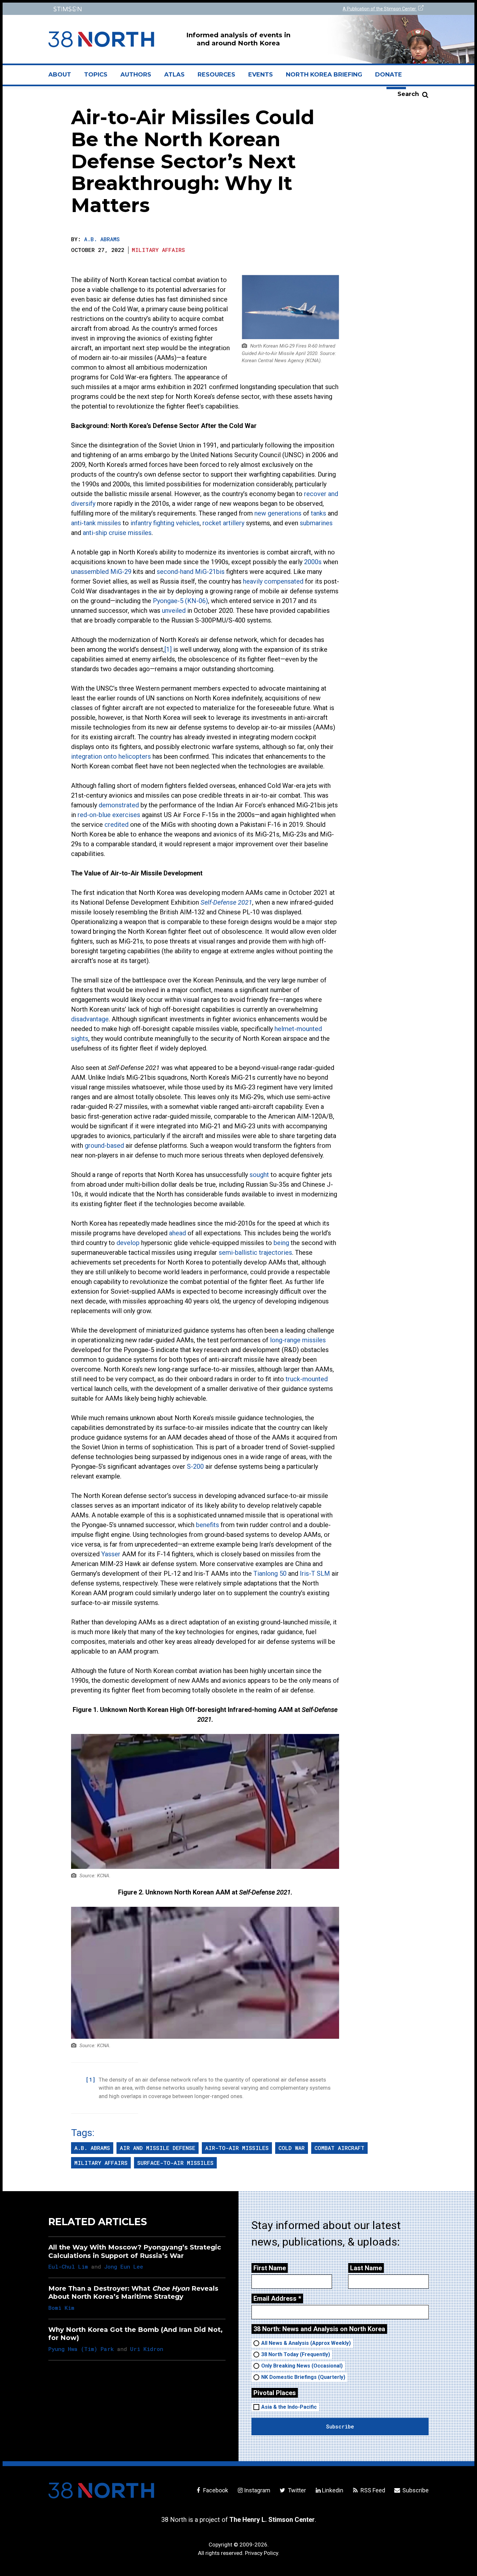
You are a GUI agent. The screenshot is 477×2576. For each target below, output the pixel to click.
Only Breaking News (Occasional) (302, 2366)
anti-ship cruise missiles (117, 533)
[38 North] (101, 2490)
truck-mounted (307, 1379)
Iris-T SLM (315, 1573)
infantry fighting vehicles (165, 523)
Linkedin (333, 2490)
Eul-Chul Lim (68, 2267)
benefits (208, 1525)
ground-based (104, 1146)
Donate (389, 75)
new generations (278, 513)
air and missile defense (158, 2148)
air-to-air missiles (237, 2148)
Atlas (174, 75)
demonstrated (119, 805)
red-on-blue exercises (109, 815)
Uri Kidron (147, 2349)
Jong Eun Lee (124, 2267)
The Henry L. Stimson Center (272, 2520)
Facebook (215, 2490)
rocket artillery (223, 523)
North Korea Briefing (324, 75)
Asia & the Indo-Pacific (289, 2407)
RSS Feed (372, 2490)
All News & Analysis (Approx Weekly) (306, 2343)
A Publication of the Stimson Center (380, 9)
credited (116, 825)
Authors (136, 75)
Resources (216, 75)
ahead (177, 1233)
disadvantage (90, 1019)
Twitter (296, 2490)
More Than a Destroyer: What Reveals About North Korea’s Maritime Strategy (133, 2292)
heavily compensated (273, 581)
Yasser (111, 1554)
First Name (270, 2268)
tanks (318, 513)
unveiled (174, 611)
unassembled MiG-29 (101, 572)
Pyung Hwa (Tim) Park (81, 2349)
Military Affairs (158, 250)
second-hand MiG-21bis (191, 572)
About (63, 77)
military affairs (101, 2163)
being (281, 1243)
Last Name (366, 2268)
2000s (313, 562)
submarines (316, 523)
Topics (96, 75)
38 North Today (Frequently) (296, 2354)
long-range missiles (298, 1340)
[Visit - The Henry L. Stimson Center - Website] (142, 9)
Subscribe (415, 2490)
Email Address (277, 2298)
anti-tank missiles (96, 523)
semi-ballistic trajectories (255, 1252)
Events (261, 75)
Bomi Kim (61, 2308)
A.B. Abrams (102, 239)
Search (408, 94)
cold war (292, 2148)
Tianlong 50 (270, 1573)
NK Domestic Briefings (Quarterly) (303, 2377)
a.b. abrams (92, 2148)
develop (128, 1243)
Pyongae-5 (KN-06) (180, 601)
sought (259, 1175)
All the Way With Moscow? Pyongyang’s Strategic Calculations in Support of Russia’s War (135, 2251)
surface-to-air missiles (175, 2163)
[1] (168, 649)
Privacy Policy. (262, 2553)
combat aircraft (339, 2148)
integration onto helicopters (111, 756)
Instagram (257, 2490)
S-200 (195, 1466)
